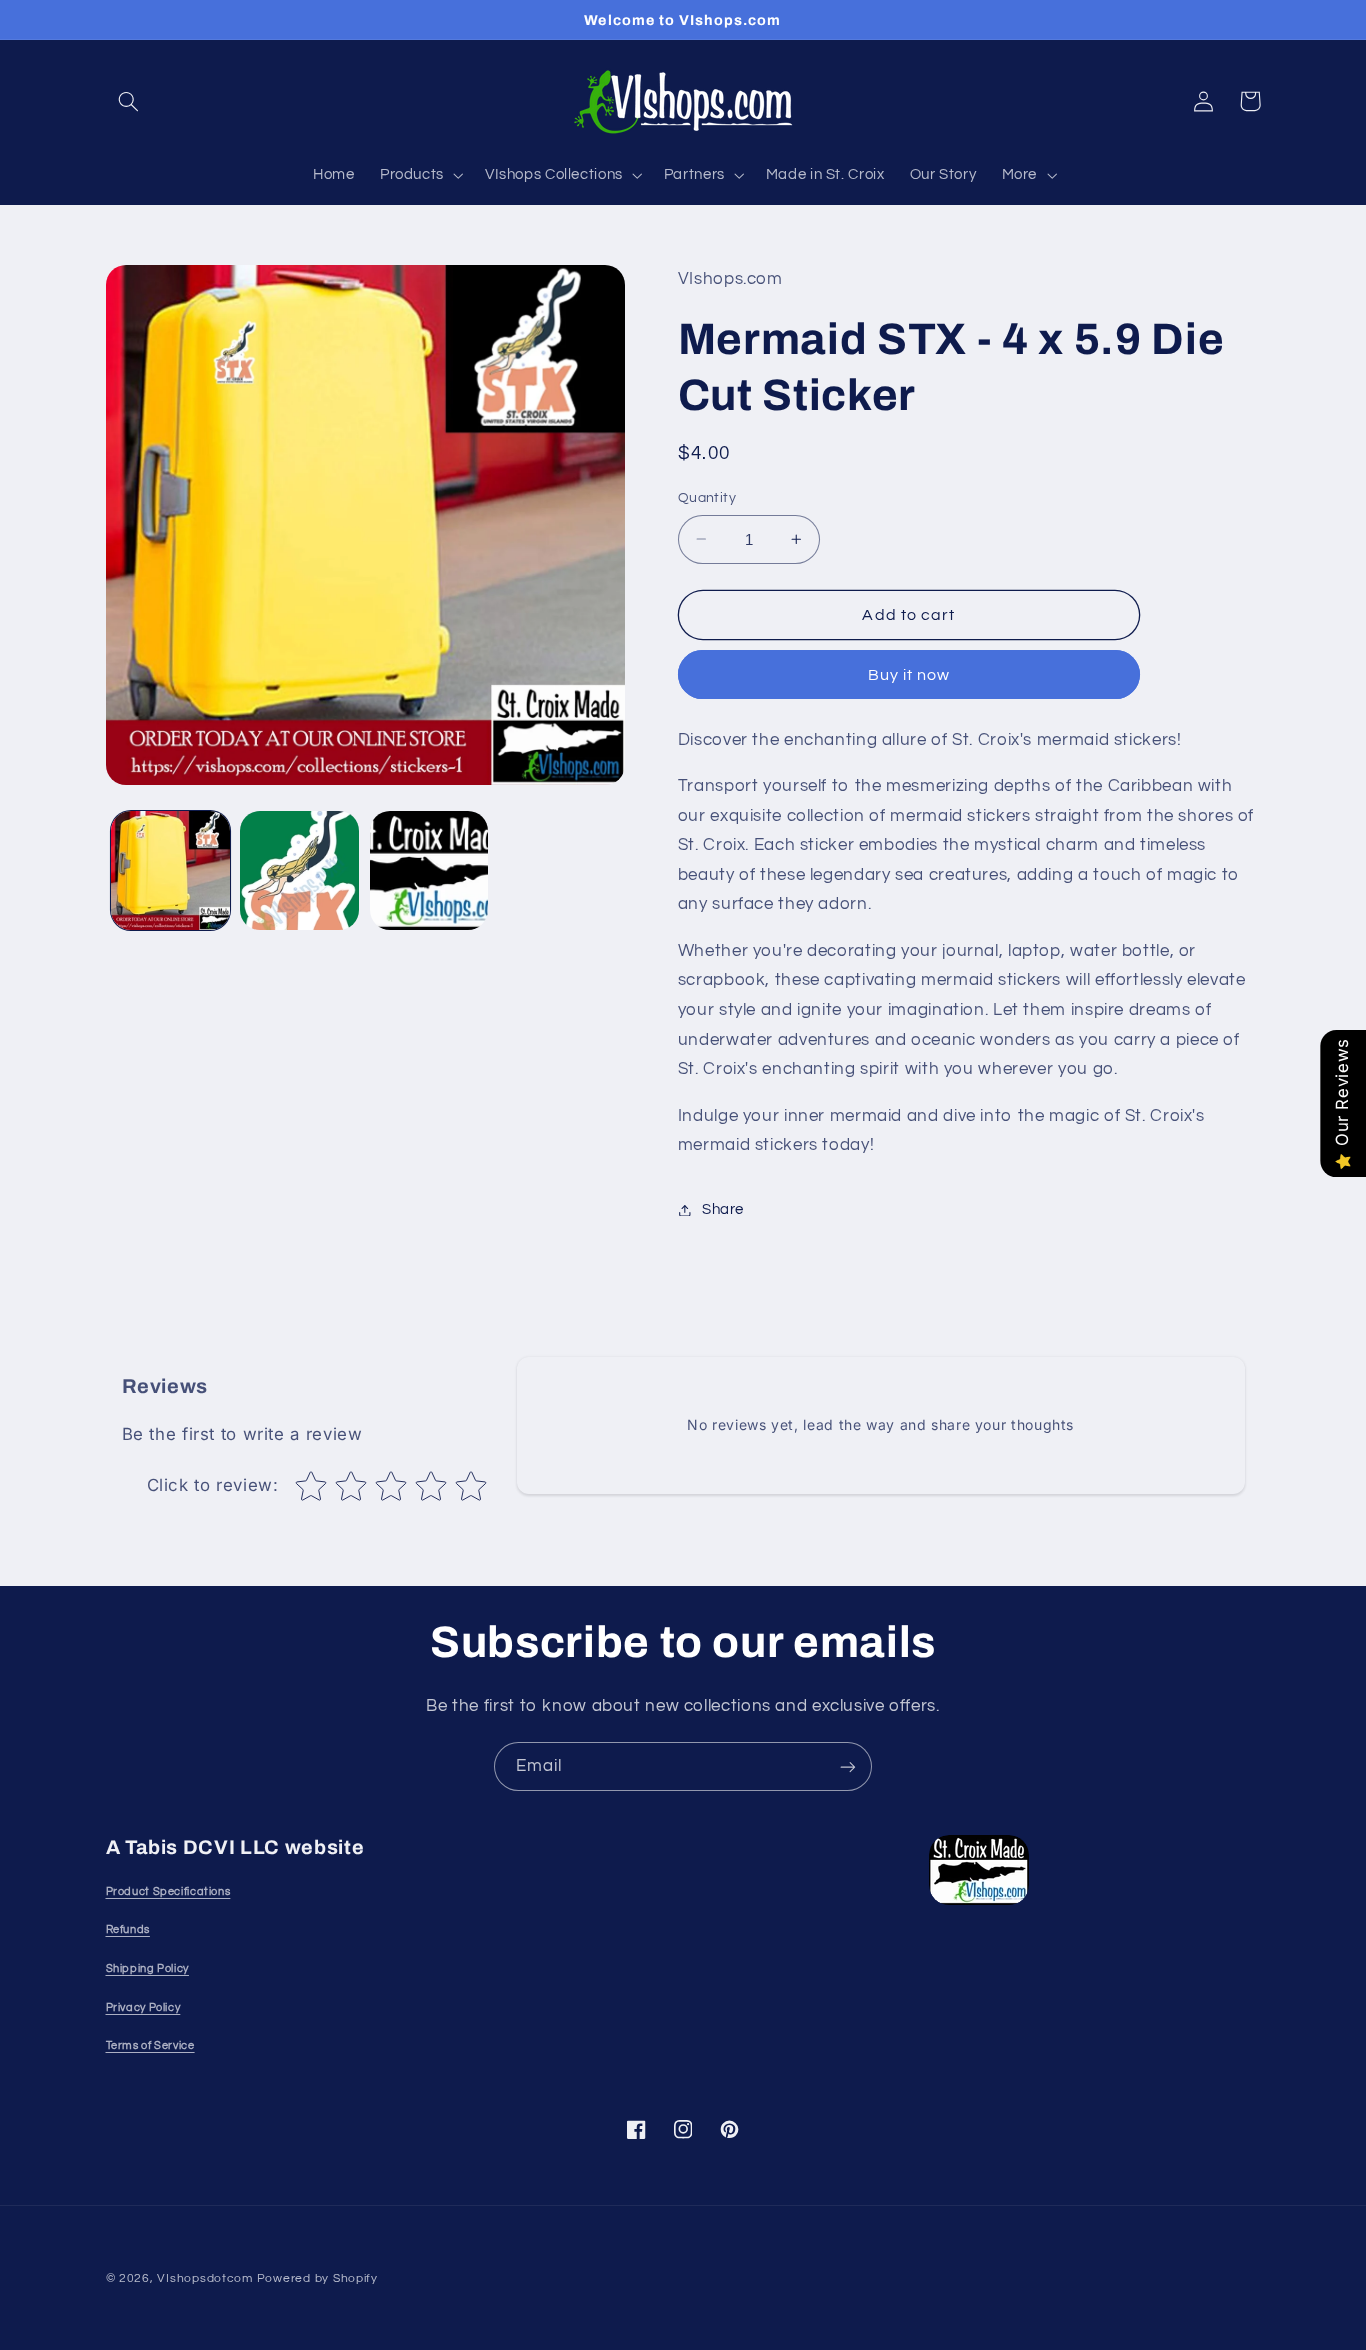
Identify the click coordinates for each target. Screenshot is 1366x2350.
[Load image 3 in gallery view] (429, 870)
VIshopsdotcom (205, 2278)
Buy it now (909, 675)
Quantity (707, 498)
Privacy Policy (143, 2007)
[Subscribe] (848, 1766)
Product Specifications (168, 1891)
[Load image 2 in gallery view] (299, 870)
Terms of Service (150, 2045)
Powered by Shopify (317, 2278)
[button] (129, 101)
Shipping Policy (147, 1968)
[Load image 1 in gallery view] (170, 870)
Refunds (128, 1929)
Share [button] (723, 1209)
